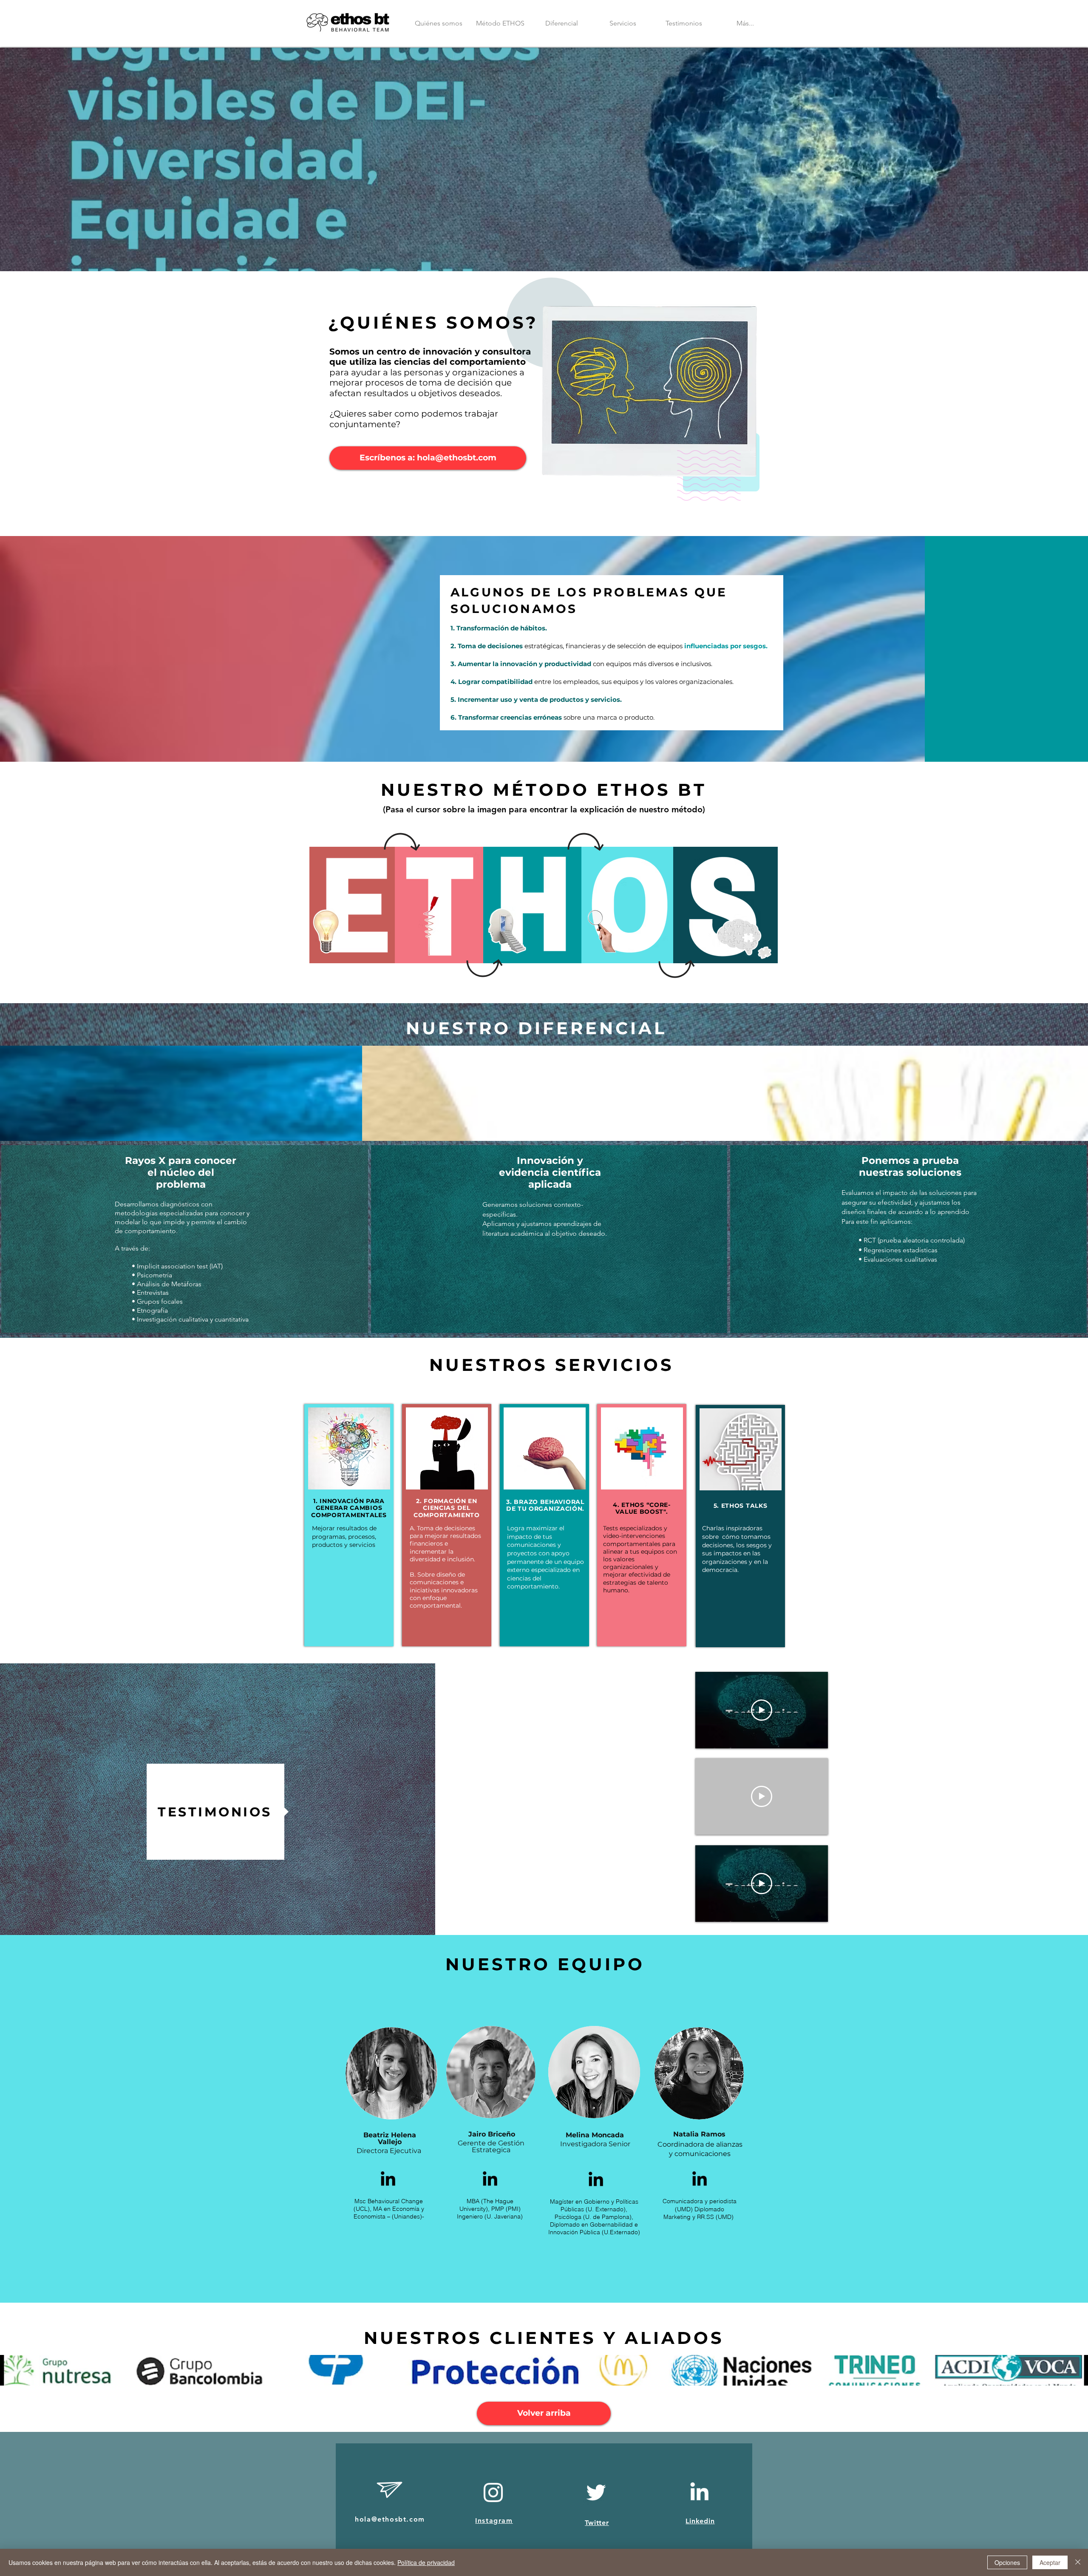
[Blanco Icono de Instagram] (493, 2492)
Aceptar (1050, 2562)
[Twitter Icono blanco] (596, 2492)
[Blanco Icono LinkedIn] (699, 2491)
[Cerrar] (1078, 2562)
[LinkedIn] (388, 2180)
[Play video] (762, 1710)
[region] (361, 913)
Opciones (1007, 2562)
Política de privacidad (426, 2562)
